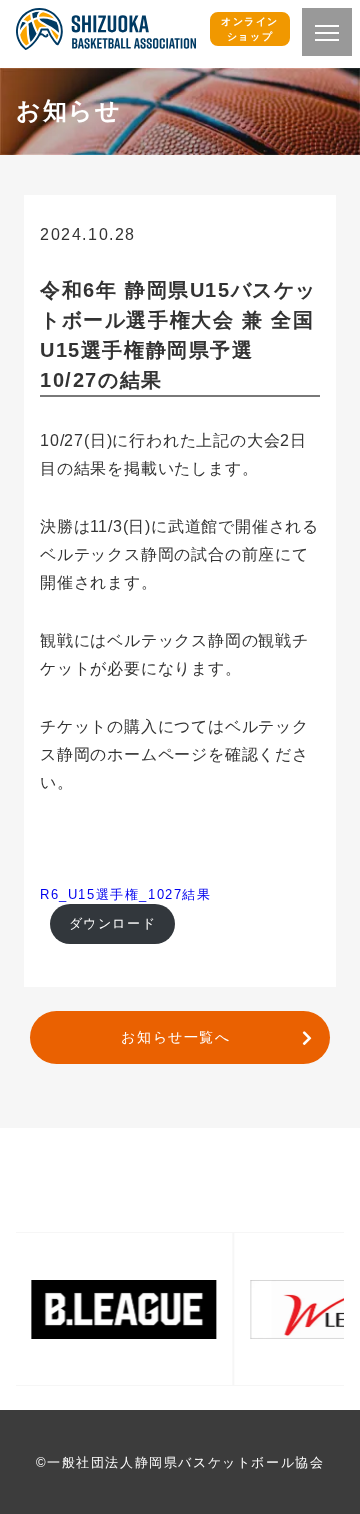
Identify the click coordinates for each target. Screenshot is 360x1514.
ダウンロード (113, 923)
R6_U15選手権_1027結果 (126, 894)
